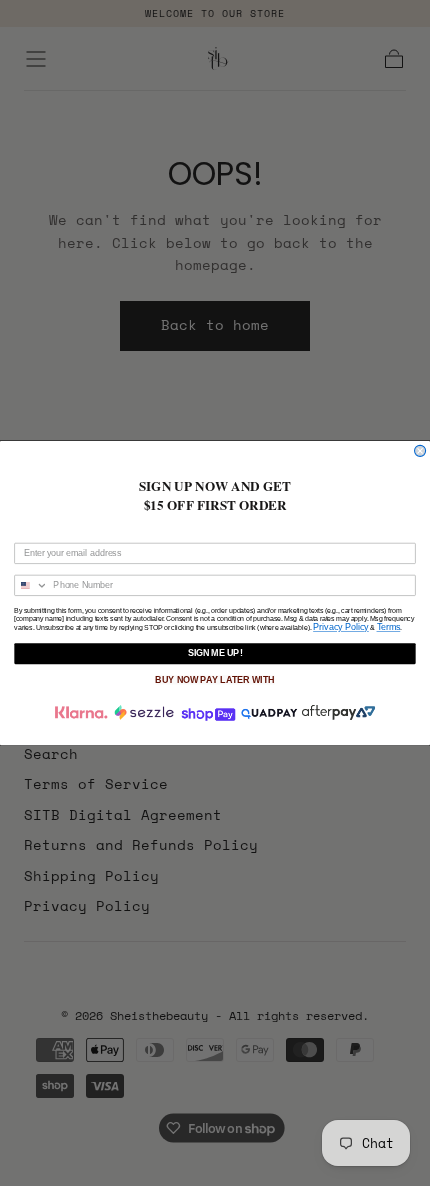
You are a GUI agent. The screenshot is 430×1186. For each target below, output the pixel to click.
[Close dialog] (420, 450)
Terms (389, 626)
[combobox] (31, 585)
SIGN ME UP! (215, 653)
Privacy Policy (341, 626)
